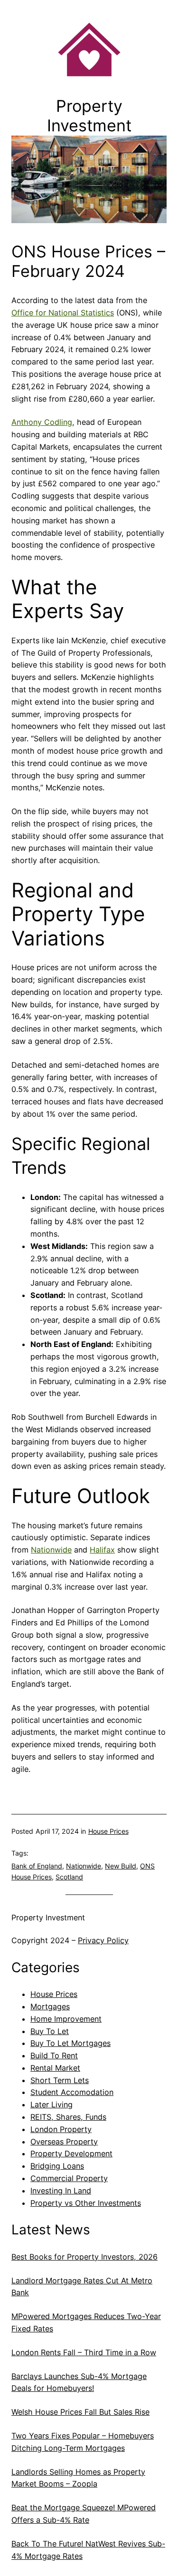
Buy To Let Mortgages (70, 2043)
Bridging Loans (57, 2166)
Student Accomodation (72, 2092)
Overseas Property (64, 2142)
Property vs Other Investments (86, 2203)
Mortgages (50, 2006)
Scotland (69, 1877)
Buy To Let (50, 2031)
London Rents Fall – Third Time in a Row (84, 2352)
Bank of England (37, 1866)
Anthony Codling (42, 422)
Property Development (71, 2153)
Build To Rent (54, 2055)
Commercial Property (69, 2178)
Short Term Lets (60, 2080)
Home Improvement (66, 2019)
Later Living (52, 2104)
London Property (61, 2129)
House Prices (108, 1831)
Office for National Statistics (63, 313)
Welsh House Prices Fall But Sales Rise (80, 2412)
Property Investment (48, 1917)
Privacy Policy (103, 1940)
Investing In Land (61, 2191)
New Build (121, 1866)
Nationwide (51, 1550)
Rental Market (55, 2068)
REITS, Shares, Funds (68, 2117)
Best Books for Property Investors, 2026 (84, 2257)
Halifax (102, 1550)
